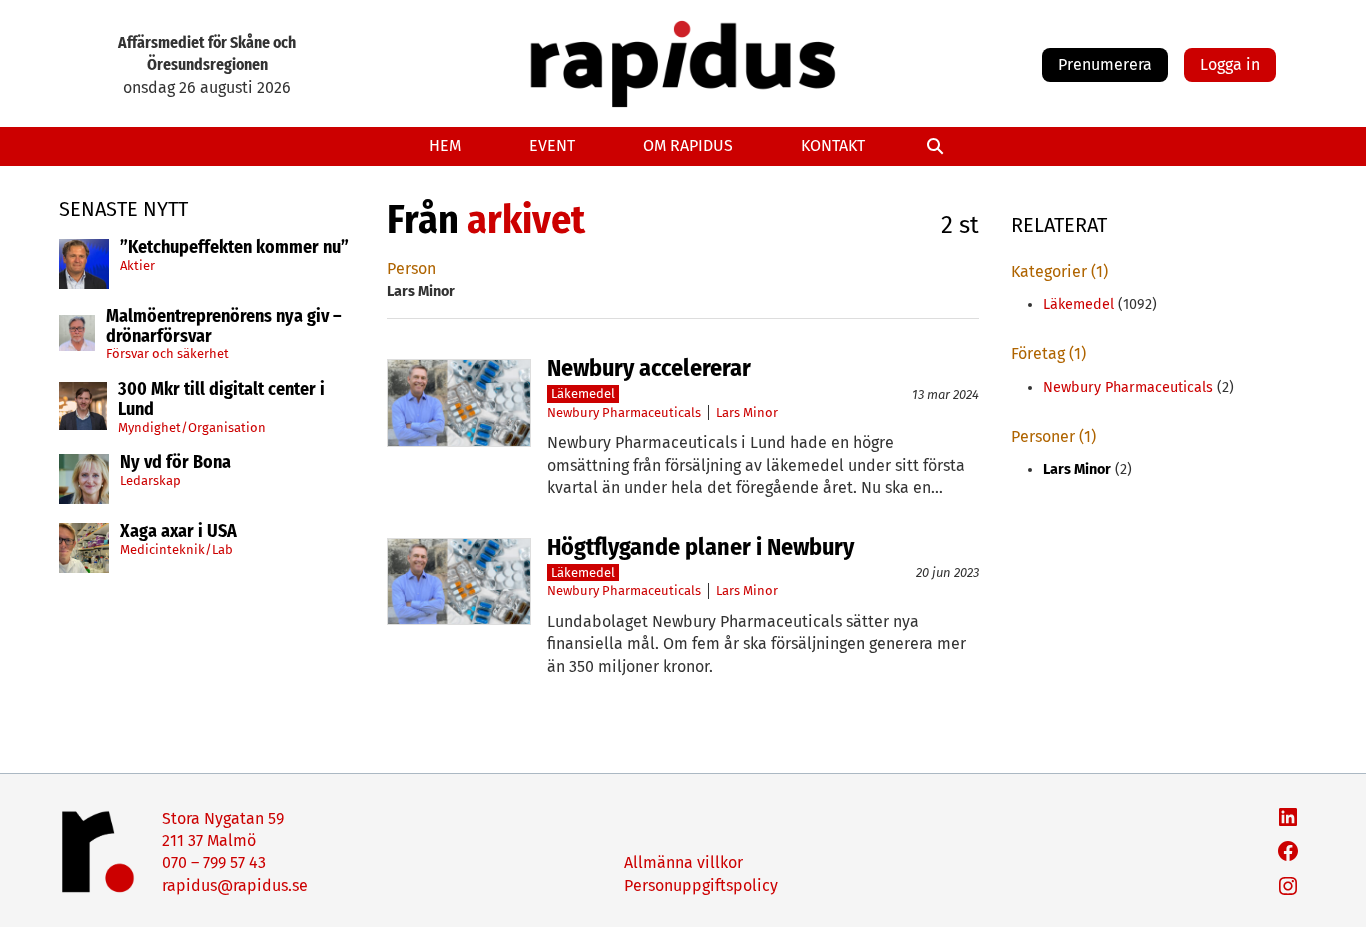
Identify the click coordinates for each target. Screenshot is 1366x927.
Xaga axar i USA (178, 532)
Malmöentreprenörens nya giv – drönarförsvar (224, 327)
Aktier (137, 264)
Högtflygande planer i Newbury (700, 547)
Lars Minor (747, 412)
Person (411, 268)
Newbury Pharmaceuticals (624, 412)
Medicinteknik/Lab (176, 549)
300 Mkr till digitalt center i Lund (221, 400)
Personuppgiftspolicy (701, 885)
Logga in (1230, 64)
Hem (445, 145)
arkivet (526, 220)
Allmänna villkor (683, 862)
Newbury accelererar (649, 368)
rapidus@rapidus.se (235, 885)
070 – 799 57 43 (214, 862)
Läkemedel (583, 393)
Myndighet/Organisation (192, 426)
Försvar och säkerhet (167, 353)
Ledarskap (150, 480)
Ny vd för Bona (175, 463)
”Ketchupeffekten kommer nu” (234, 248)
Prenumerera (1105, 64)
